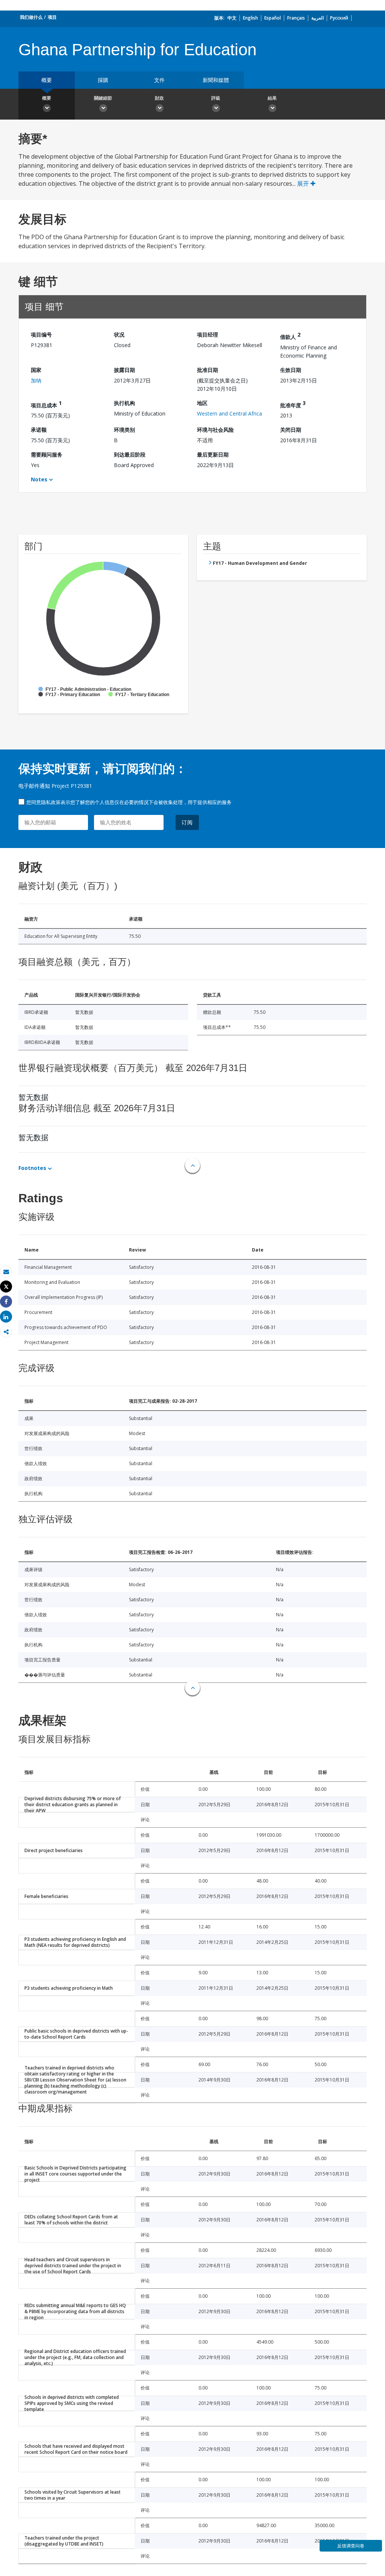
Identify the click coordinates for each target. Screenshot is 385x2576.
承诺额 (39, 430)
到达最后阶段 (130, 454)
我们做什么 (31, 17)
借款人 (290, 336)
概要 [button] (47, 98)
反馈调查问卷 (351, 2546)
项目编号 (41, 335)
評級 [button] (216, 98)
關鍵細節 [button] (103, 98)
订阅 (187, 822)
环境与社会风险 (215, 430)
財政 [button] (159, 98)
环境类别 (124, 430)
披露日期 (124, 370)
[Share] (6, 1302)
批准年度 (293, 404)
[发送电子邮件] (6, 1272)
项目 (52, 17)
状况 (119, 335)
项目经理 (208, 335)
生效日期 (291, 370)
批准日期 (208, 370)
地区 (202, 403)
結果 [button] (272, 98)
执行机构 (124, 403)
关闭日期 (291, 430)
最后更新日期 (213, 454)
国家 (36, 370)
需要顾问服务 (47, 454)
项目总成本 (46, 404)
